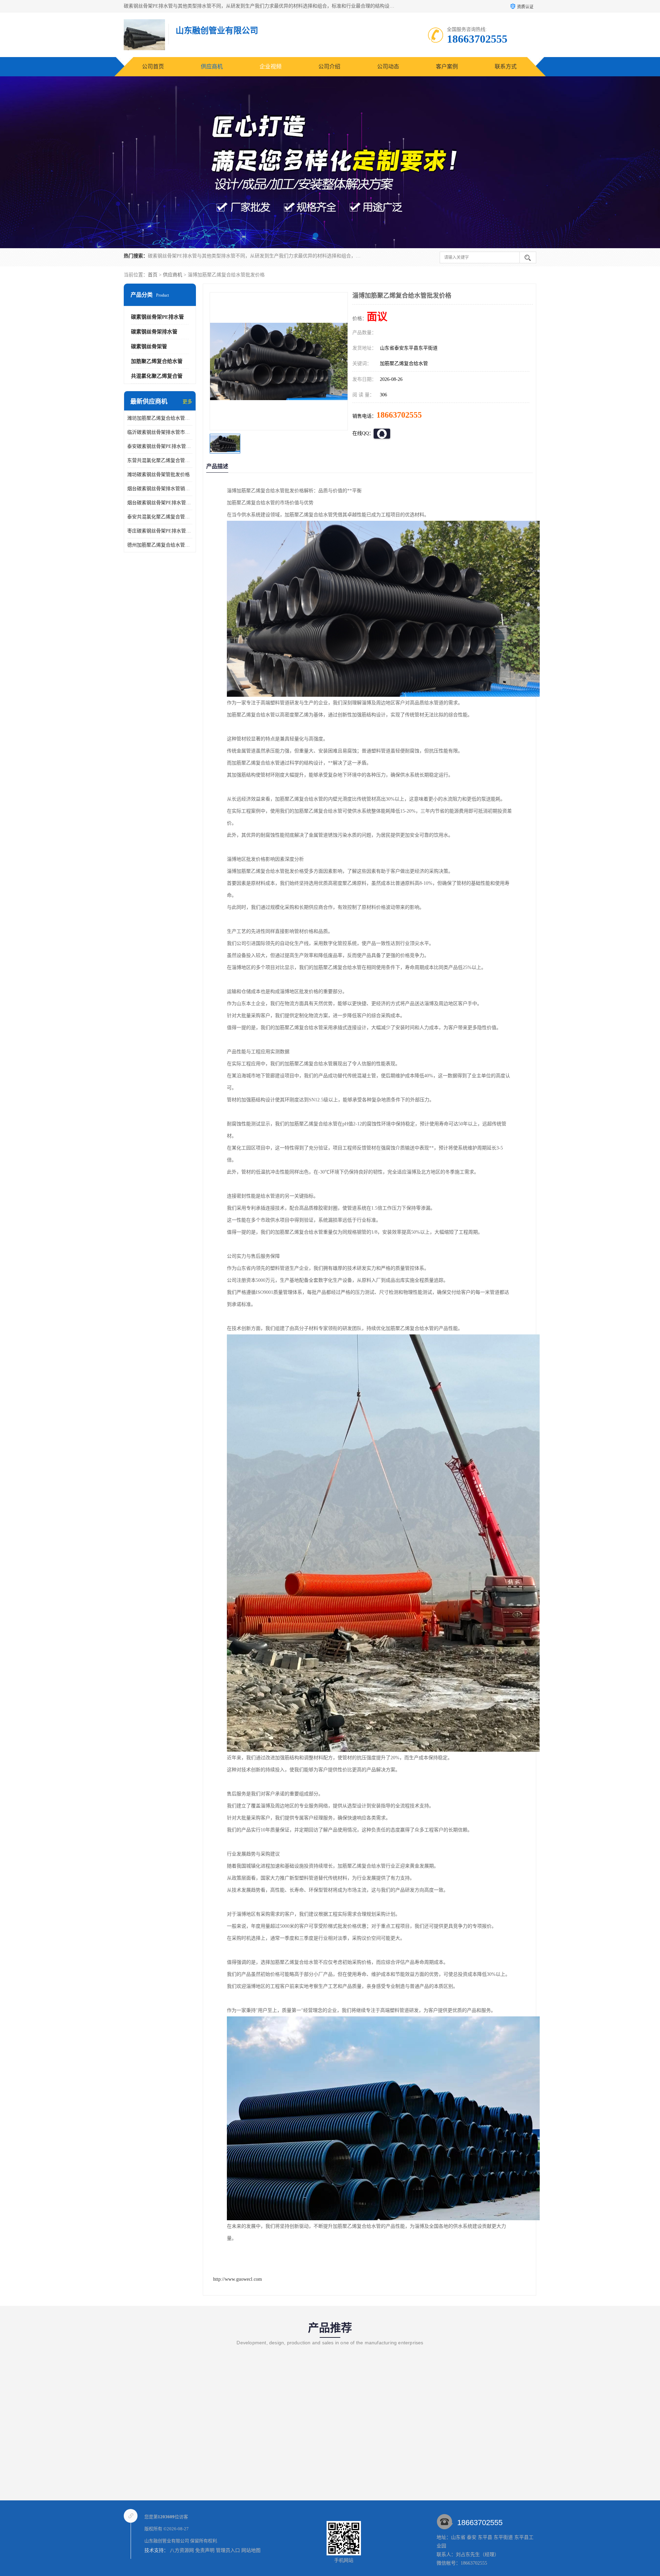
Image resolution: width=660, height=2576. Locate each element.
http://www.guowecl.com (238, 2279)
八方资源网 (182, 2550)
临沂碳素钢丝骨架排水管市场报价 (160, 432)
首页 (153, 275)
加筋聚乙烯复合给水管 (157, 361)
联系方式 (506, 67)
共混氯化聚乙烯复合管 (157, 376)
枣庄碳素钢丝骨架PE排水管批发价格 (160, 531)
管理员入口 (228, 2550)
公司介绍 (329, 67)
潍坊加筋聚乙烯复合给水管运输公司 (160, 418)
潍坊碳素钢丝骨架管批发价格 (158, 475)
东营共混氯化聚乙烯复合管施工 (160, 460)
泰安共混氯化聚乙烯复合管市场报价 (160, 517)
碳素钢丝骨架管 (149, 346)
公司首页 (153, 67)
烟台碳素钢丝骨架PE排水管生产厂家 (160, 503)
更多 (187, 402)
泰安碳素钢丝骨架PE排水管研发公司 (160, 446)
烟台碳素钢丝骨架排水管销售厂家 (160, 489)
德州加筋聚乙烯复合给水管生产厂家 (160, 545)
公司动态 (388, 67)
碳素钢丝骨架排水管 (154, 332)
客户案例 (447, 67)
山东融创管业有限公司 (167, 2541)
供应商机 (212, 67)
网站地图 (251, 2550)
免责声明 (205, 2550)
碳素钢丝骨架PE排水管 (157, 317)
